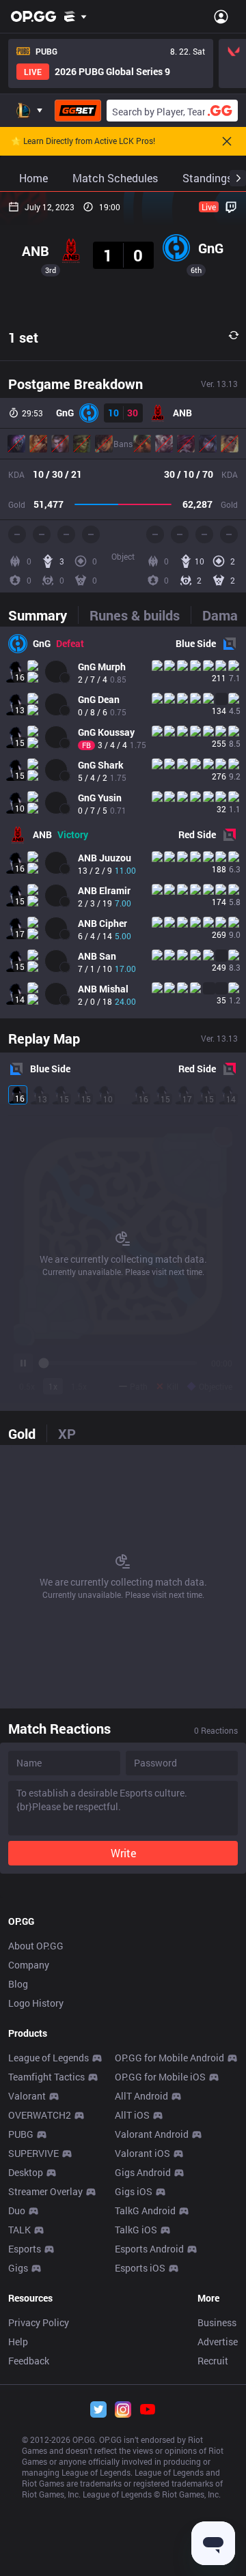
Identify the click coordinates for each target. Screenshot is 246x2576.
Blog (18, 1984)
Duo (17, 2210)
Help (18, 2342)
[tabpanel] (123, 822)
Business (217, 2322)
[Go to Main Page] (33, 16)
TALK (19, 2230)
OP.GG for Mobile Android (169, 2058)
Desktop (26, 2172)
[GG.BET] (78, 111)
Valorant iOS (142, 2153)
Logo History (36, 2003)
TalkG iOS (136, 2230)
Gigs (18, 2268)
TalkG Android (145, 2210)
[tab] (43, 615)
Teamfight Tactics (46, 2077)
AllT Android (141, 2096)
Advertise (218, 2342)
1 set (23, 337)
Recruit (213, 2361)
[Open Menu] (221, 16)
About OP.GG (36, 1946)
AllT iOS (132, 2115)
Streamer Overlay (45, 2191)
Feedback (29, 2361)
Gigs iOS (134, 2191)
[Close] (227, 141)
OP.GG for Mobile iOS (160, 2077)
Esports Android (149, 2249)
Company (29, 1965)
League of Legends (49, 2058)
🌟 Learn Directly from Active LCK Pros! (83, 141)
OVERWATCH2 (40, 2115)
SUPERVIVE (33, 2153)
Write (123, 1853)
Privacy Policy (39, 2322)
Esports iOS (140, 2268)
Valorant (27, 2096)
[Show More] (76, 16)
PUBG (21, 2134)
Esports (25, 2249)
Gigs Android (143, 2172)
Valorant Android (152, 2134)
